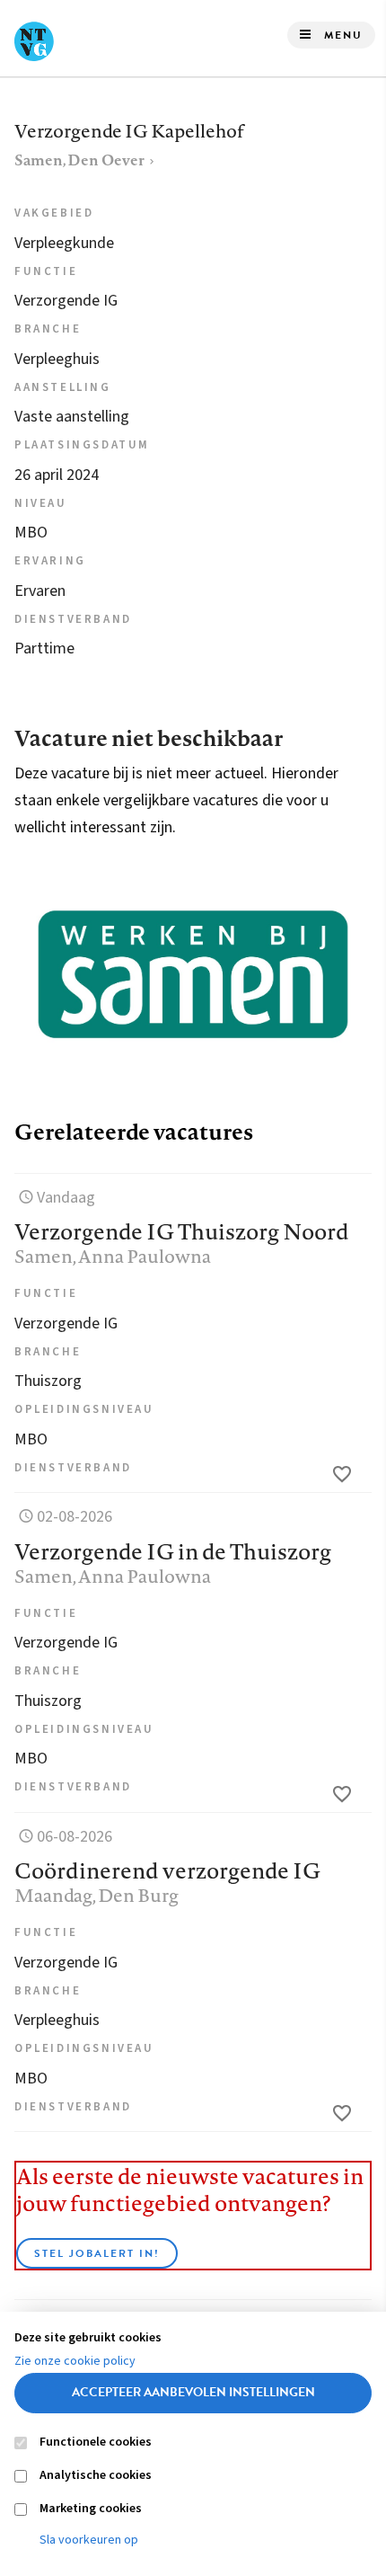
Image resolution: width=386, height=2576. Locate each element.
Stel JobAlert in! (97, 2253)
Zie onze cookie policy (75, 2361)
